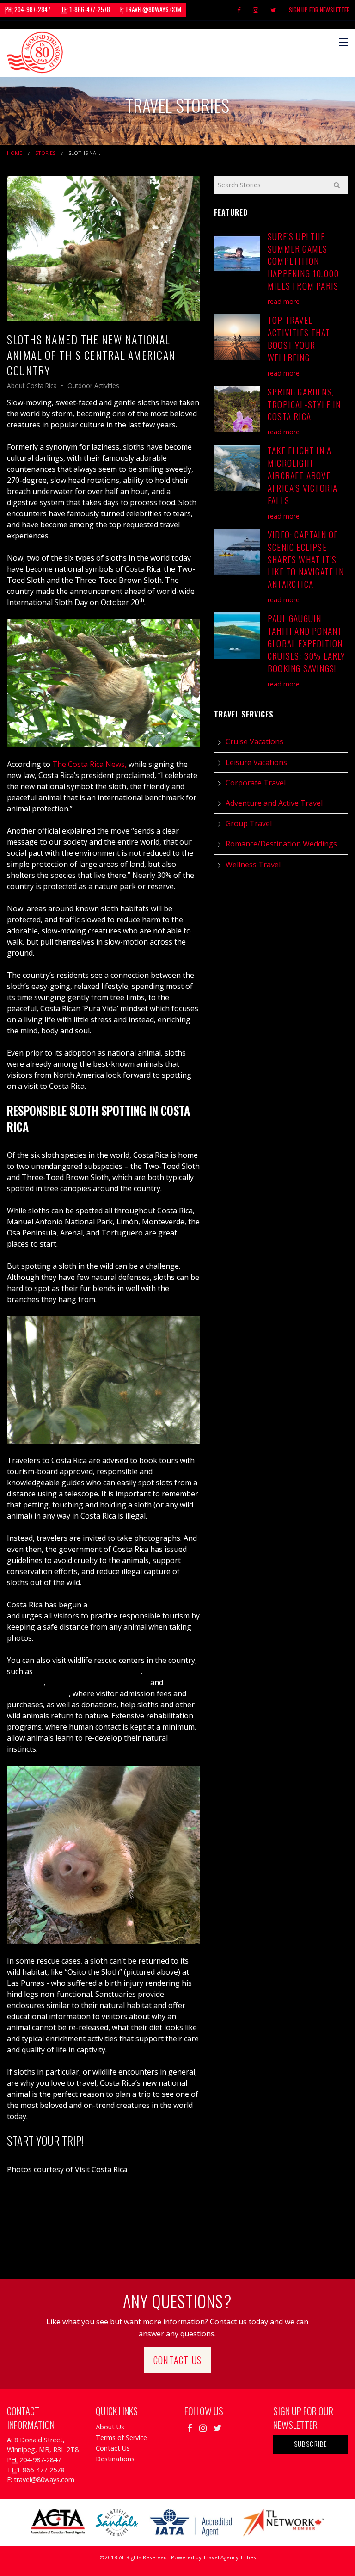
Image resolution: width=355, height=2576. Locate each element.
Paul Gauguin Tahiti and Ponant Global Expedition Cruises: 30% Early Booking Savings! (307, 643)
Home (15, 153)
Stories (45, 153)
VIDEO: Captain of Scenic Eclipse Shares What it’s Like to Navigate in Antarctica (306, 559)
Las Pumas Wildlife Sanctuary (98, 1682)
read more (284, 301)
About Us (110, 2427)
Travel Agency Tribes (230, 2557)
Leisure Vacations (256, 762)
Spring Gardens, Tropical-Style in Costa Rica (304, 404)
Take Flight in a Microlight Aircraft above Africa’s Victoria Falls (303, 475)
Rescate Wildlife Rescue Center (88, 1671)
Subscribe (311, 2444)
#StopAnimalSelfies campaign (141, 1605)
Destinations (115, 2459)
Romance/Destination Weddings (281, 844)
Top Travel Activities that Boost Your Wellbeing (299, 339)
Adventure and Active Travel (274, 803)
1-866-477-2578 (86, 9)
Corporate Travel (256, 783)
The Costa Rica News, (89, 764)
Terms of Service (121, 2437)
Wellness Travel (253, 865)
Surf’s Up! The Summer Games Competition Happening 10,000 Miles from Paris (303, 261)
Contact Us (177, 2360)
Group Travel (249, 823)
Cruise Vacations (254, 741)
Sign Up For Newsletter (319, 10)
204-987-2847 (28, 9)
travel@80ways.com (151, 9)
